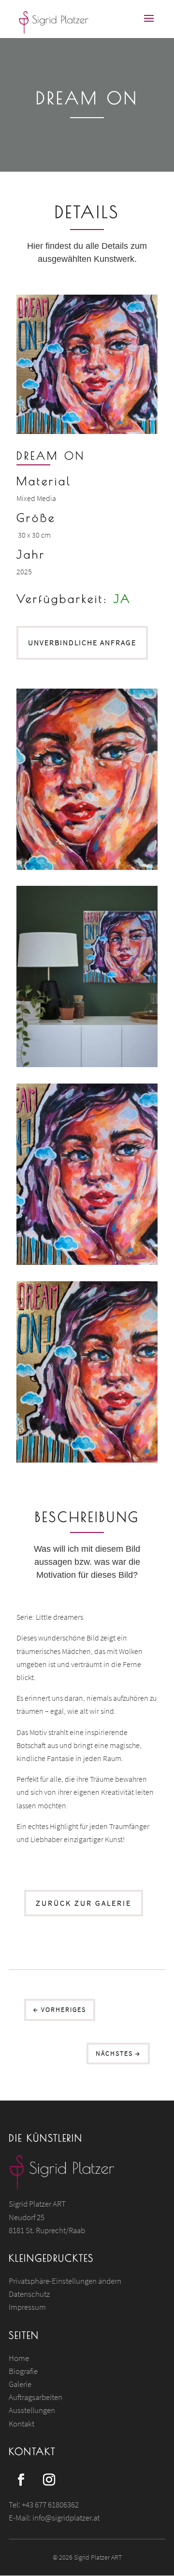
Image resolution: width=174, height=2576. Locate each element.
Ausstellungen (32, 2410)
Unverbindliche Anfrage (82, 642)
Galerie (20, 2384)
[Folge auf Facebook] (21, 2480)
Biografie (23, 2371)
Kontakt (22, 2424)
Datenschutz (29, 2294)
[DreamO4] (87, 1460)
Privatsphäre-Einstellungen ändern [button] (65, 2281)
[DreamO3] (87, 1262)
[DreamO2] (87, 1064)
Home (19, 2358)
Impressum (27, 2307)
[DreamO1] (87, 867)
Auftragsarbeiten (36, 2397)
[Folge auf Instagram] (49, 2480)
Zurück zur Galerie (84, 1903)
